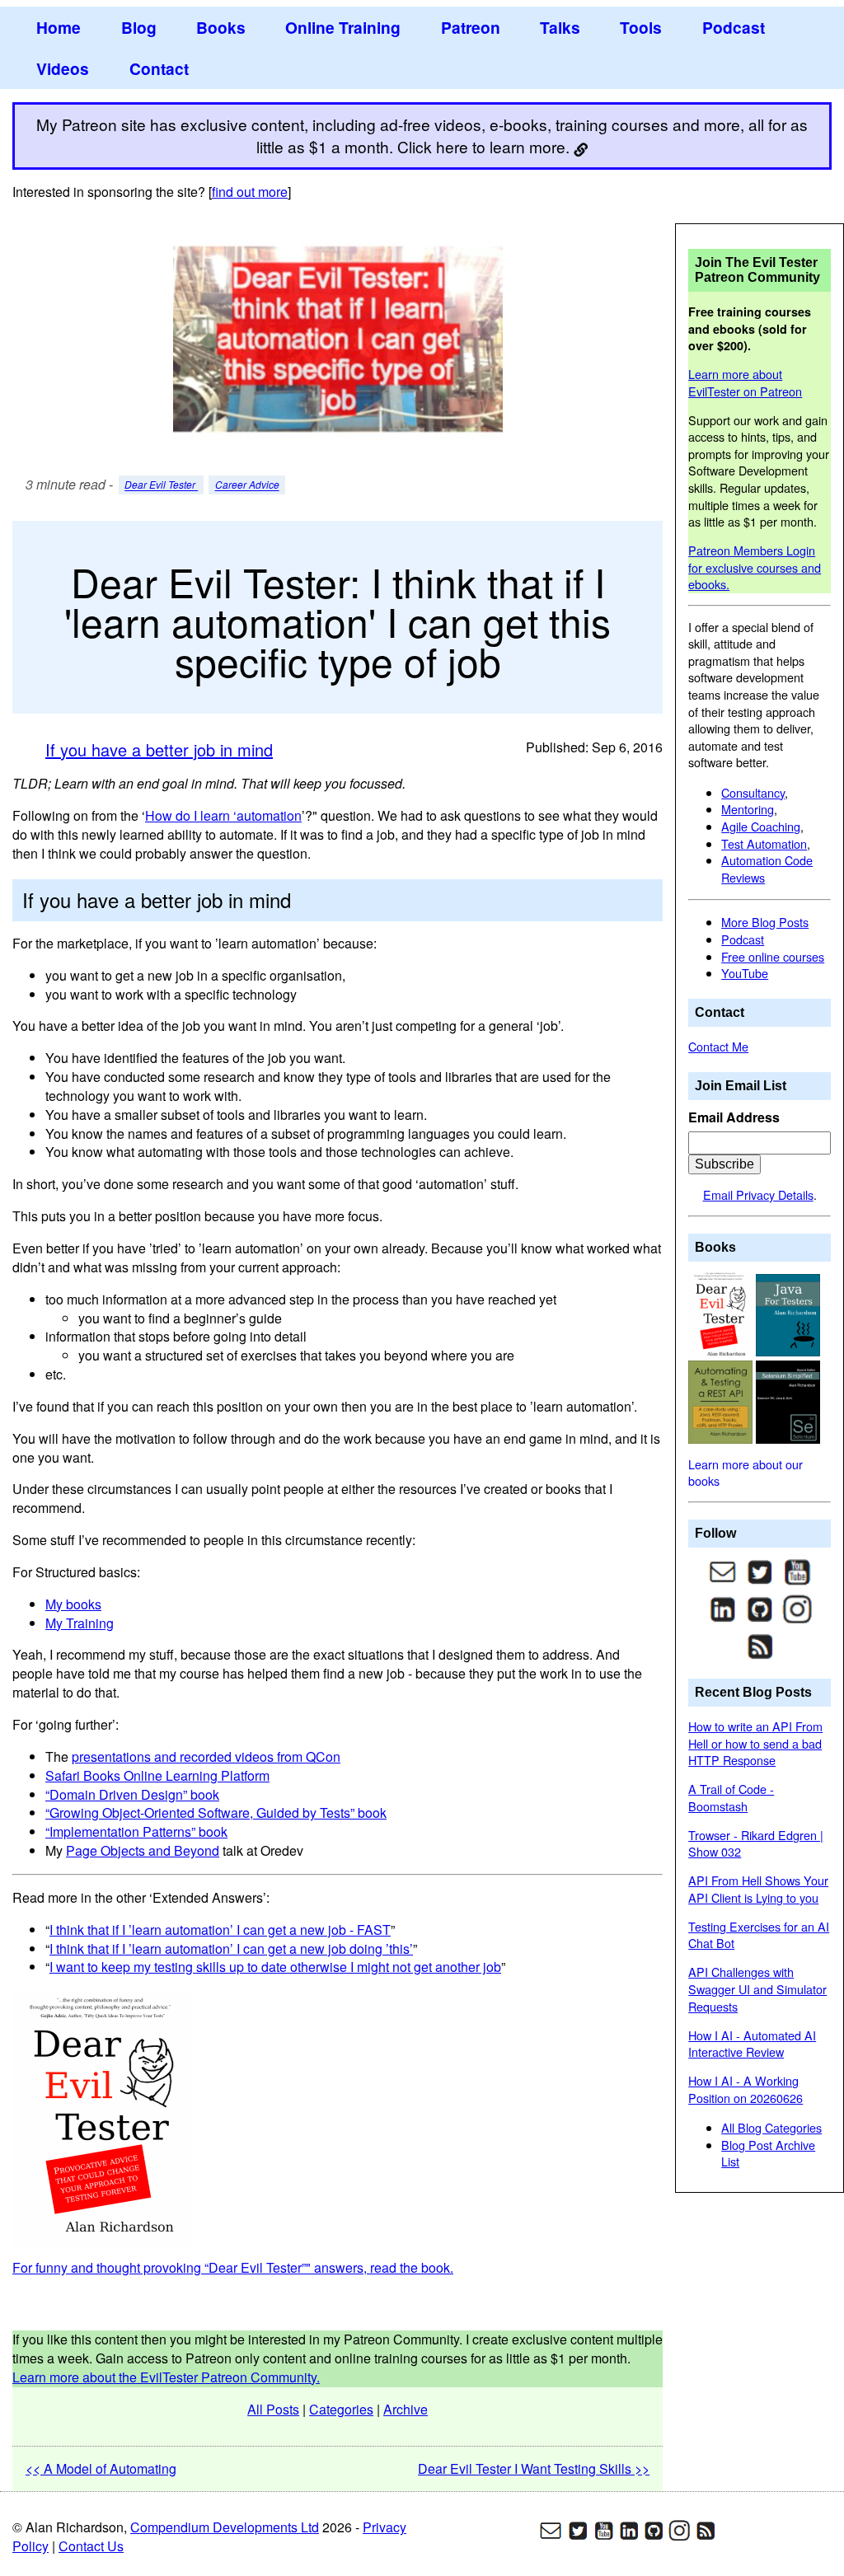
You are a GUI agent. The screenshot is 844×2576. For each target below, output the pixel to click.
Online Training (343, 27)
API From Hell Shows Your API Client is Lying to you (758, 1889)
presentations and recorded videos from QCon (206, 1756)
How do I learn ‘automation (223, 815)
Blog (139, 27)
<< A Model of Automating (101, 2468)
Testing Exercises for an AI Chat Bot (759, 1935)
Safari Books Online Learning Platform (157, 1775)
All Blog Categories (771, 2127)
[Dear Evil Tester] (722, 1313)
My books (73, 1604)
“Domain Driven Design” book (132, 1794)
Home (59, 27)
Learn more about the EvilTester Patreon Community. (166, 2377)
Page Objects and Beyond (143, 1850)
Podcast (734, 27)
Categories (341, 2409)
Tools (641, 27)
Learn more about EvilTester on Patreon (745, 382)
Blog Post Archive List (768, 2153)
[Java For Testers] (788, 1313)
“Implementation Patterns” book (136, 1831)
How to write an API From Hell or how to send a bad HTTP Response (755, 1743)
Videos (63, 68)
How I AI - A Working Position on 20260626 (746, 2089)
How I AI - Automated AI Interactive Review (752, 2044)
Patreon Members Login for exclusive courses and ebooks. (755, 567)
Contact (159, 68)
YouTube (745, 973)
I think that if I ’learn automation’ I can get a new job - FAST (220, 1930)
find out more (250, 192)
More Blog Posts (765, 922)
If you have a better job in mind (159, 749)
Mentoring (748, 809)
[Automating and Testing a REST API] (722, 1400)
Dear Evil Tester (161, 485)
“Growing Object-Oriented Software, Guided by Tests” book (216, 1813)
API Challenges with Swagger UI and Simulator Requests (757, 1988)
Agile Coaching (761, 826)
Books (221, 27)
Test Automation (764, 843)
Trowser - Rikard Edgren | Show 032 (756, 1843)
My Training (80, 1623)
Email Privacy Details (758, 1194)
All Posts (273, 2409)
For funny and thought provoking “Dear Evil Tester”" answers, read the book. (233, 2267)
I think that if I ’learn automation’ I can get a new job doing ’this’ (231, 1948)
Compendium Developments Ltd (225, 2527)
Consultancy (753, 792)
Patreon (471, 27)
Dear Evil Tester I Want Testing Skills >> (534, 2468)
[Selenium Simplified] (788, 1400)
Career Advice (247, 485)
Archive (406, 2409)
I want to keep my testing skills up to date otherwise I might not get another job (275, 1967)
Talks (560, 27)
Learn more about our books (746, 1473)
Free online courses (773, 956)
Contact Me (718, 1046)
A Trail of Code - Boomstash (731, 1797)
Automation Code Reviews (767, 869)
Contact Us (91, 2546)
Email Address (734, 1117)
